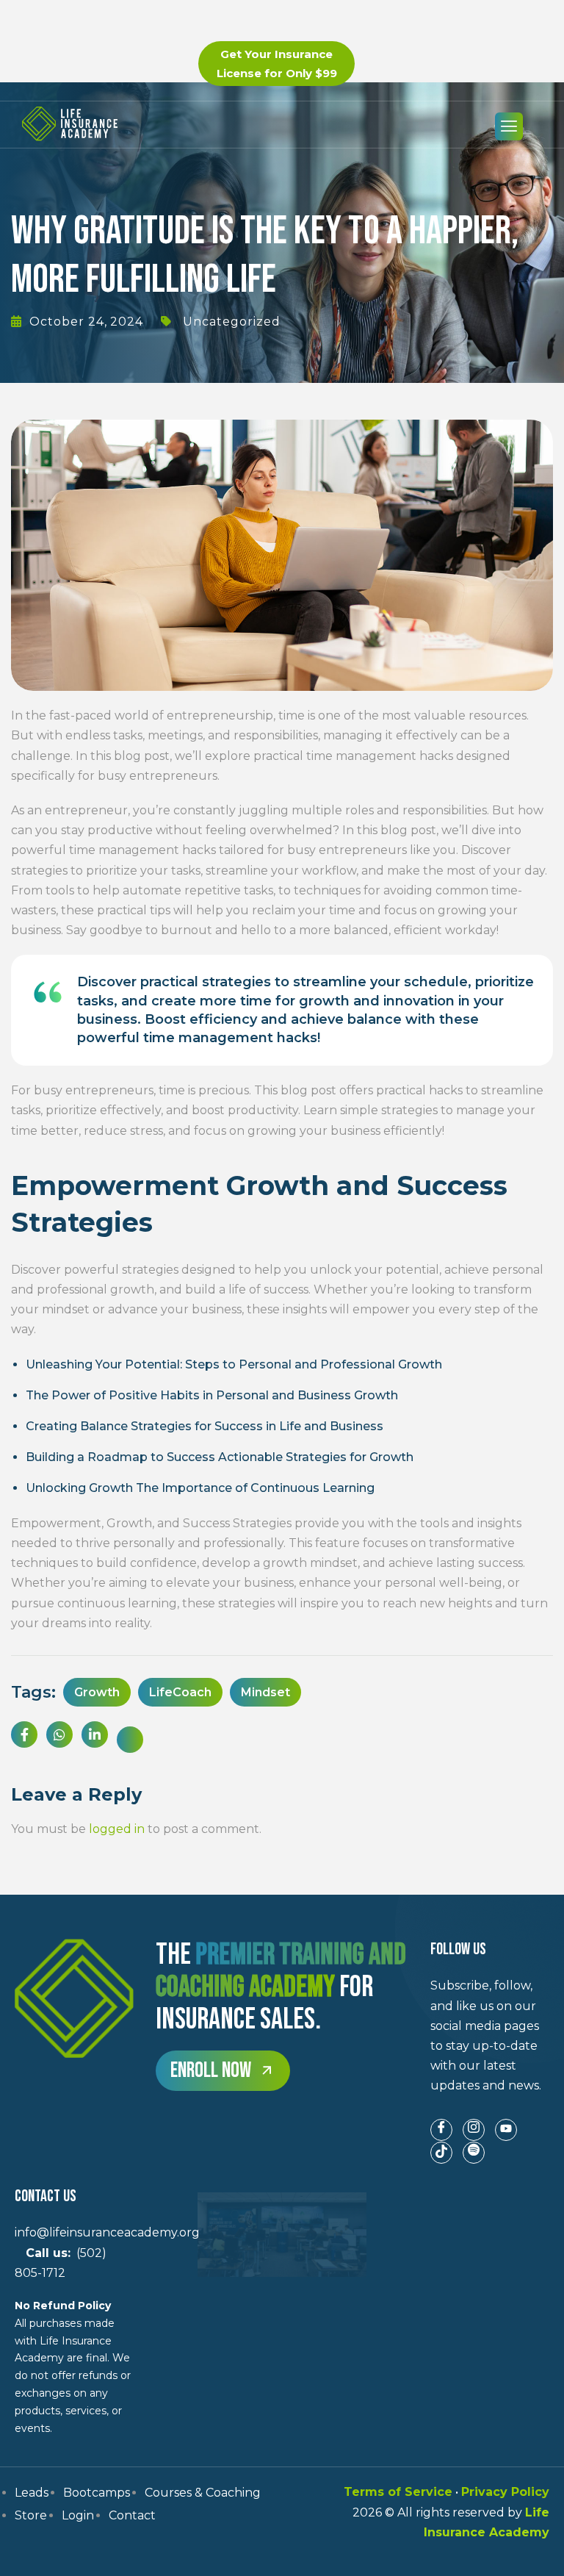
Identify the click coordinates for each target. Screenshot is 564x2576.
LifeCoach (180, 1692)
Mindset (265, 1692)
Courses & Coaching (203, 2493)
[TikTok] (441, 2153)
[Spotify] (474, 2153)
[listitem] (490, 2035)
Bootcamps (97, 2493)
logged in (117, 1829)
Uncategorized (231, 322)
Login (78, 2515)
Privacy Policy (505, 2492)
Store (31, 2515)
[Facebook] (441, 2130)
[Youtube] (506, 2130)
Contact (132, 2515)
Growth (97, 1692)
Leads (32, 2493)
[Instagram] (474, 2130)
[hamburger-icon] (509, 126)
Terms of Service (398, 2492)
